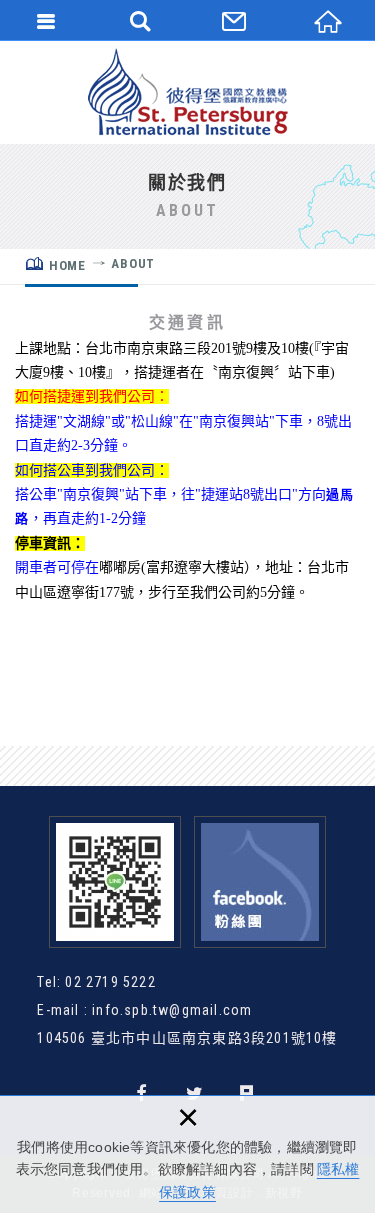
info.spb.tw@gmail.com (172, 1010)
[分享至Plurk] (247, 1093)
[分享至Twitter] (195, 1093)
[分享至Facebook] (142, 1093)
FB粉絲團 (260, 882)
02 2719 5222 (110, 982)
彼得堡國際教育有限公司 (188, 92)
